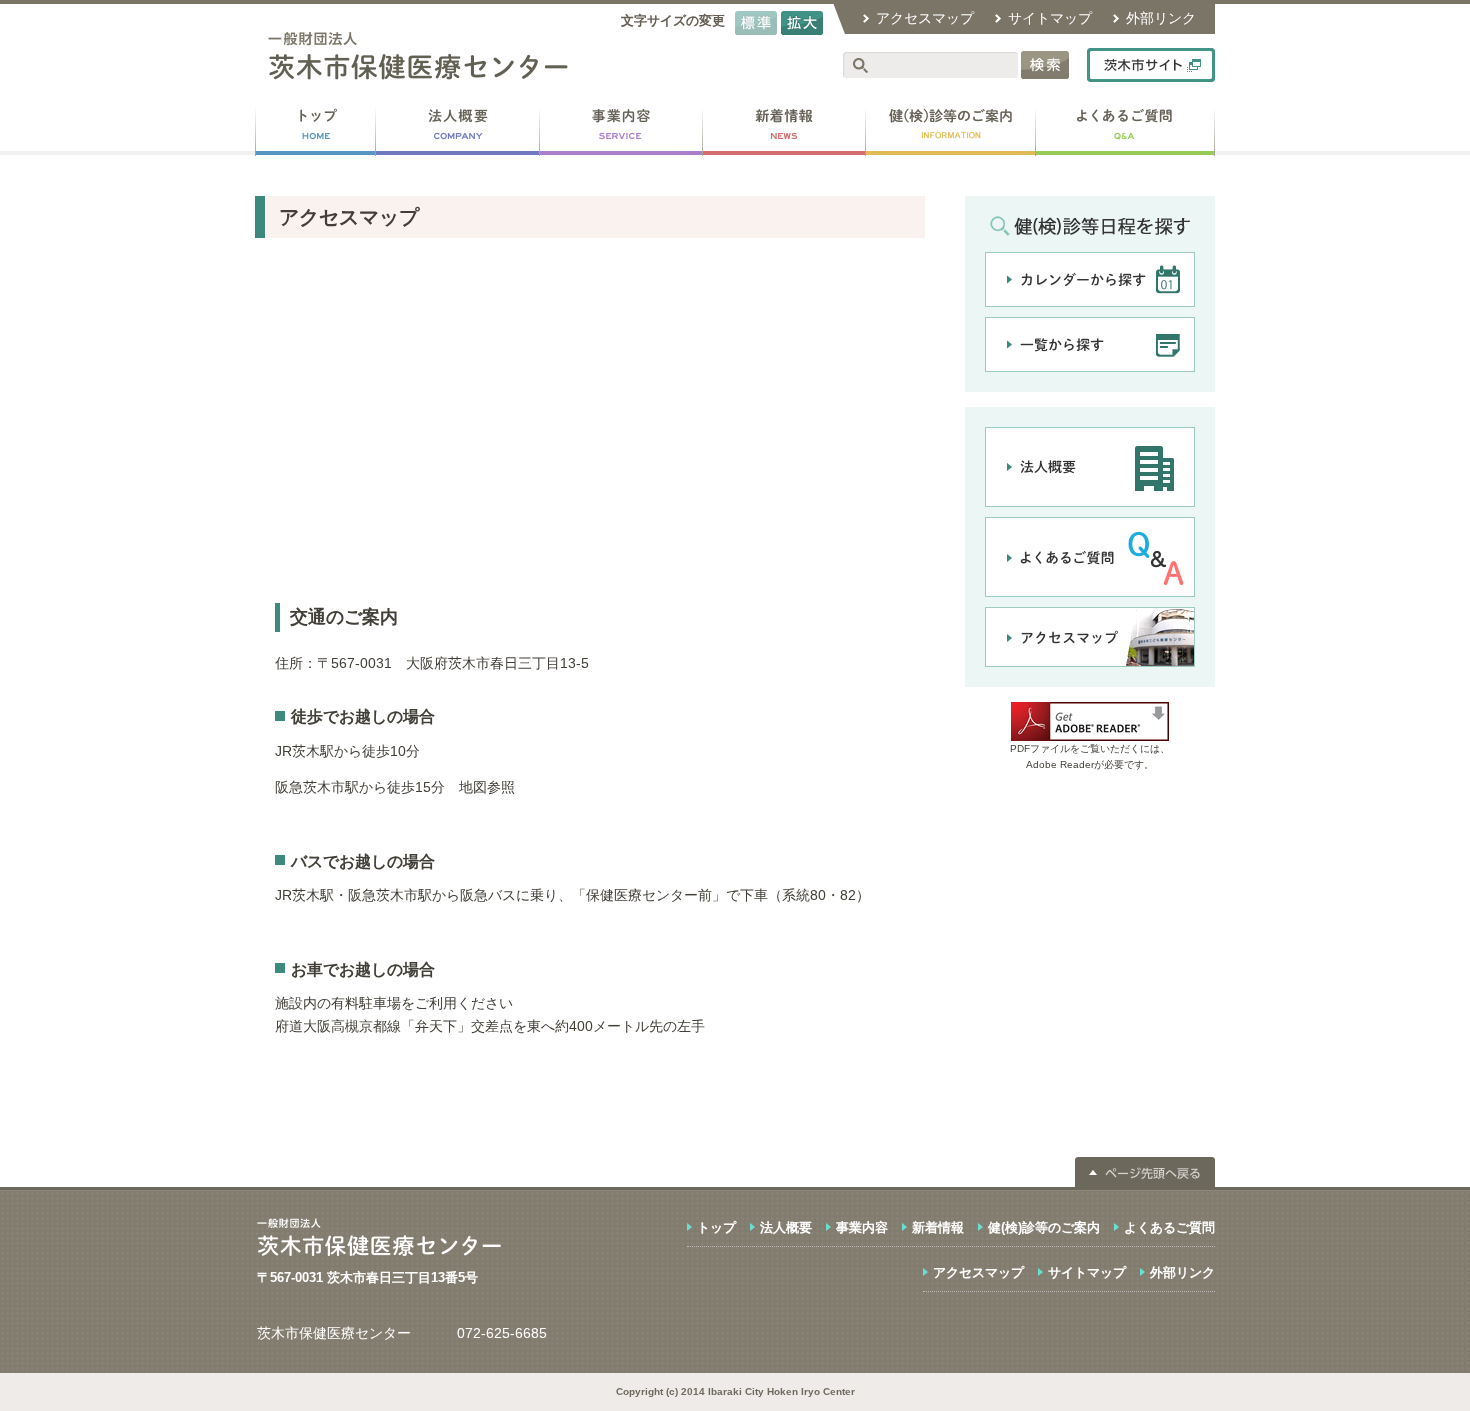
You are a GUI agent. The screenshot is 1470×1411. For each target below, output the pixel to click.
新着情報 (938, 1227)
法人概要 (786, 1227)
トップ (716, 1227)
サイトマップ (1050, 18)
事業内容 (862, 1227)
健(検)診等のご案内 (1044, 1227)
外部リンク (1161, 18)
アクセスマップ (925, 18)
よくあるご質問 (1169, 1227)
